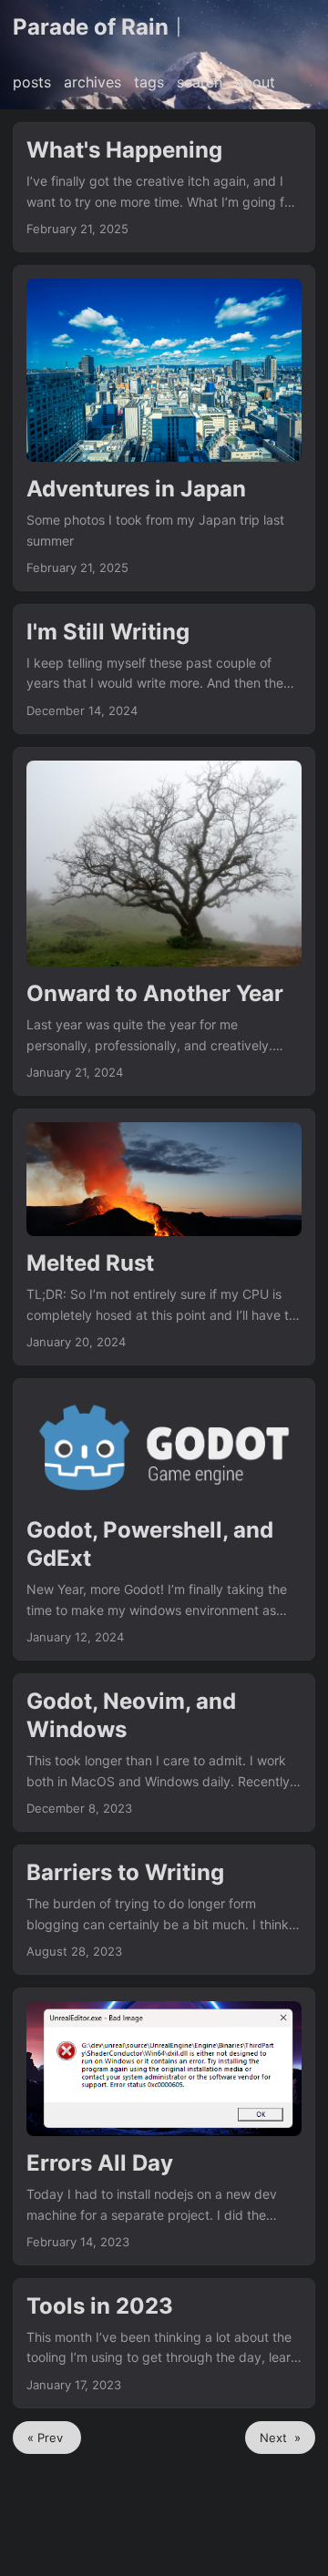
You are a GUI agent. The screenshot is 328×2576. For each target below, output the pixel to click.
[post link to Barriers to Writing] (164, 1910)
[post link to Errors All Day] (164, 2126)
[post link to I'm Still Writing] (164, 669)
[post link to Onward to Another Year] (164, 921)
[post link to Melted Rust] (164, 1237)
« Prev (47, 2438)
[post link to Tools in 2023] (164, 2343)
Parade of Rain (91, 27)
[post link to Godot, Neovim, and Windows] (164, 1753)
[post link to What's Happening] (164, 187)
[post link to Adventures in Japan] (164, 428)
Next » (280, 2438)
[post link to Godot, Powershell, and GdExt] (164, 1519)
